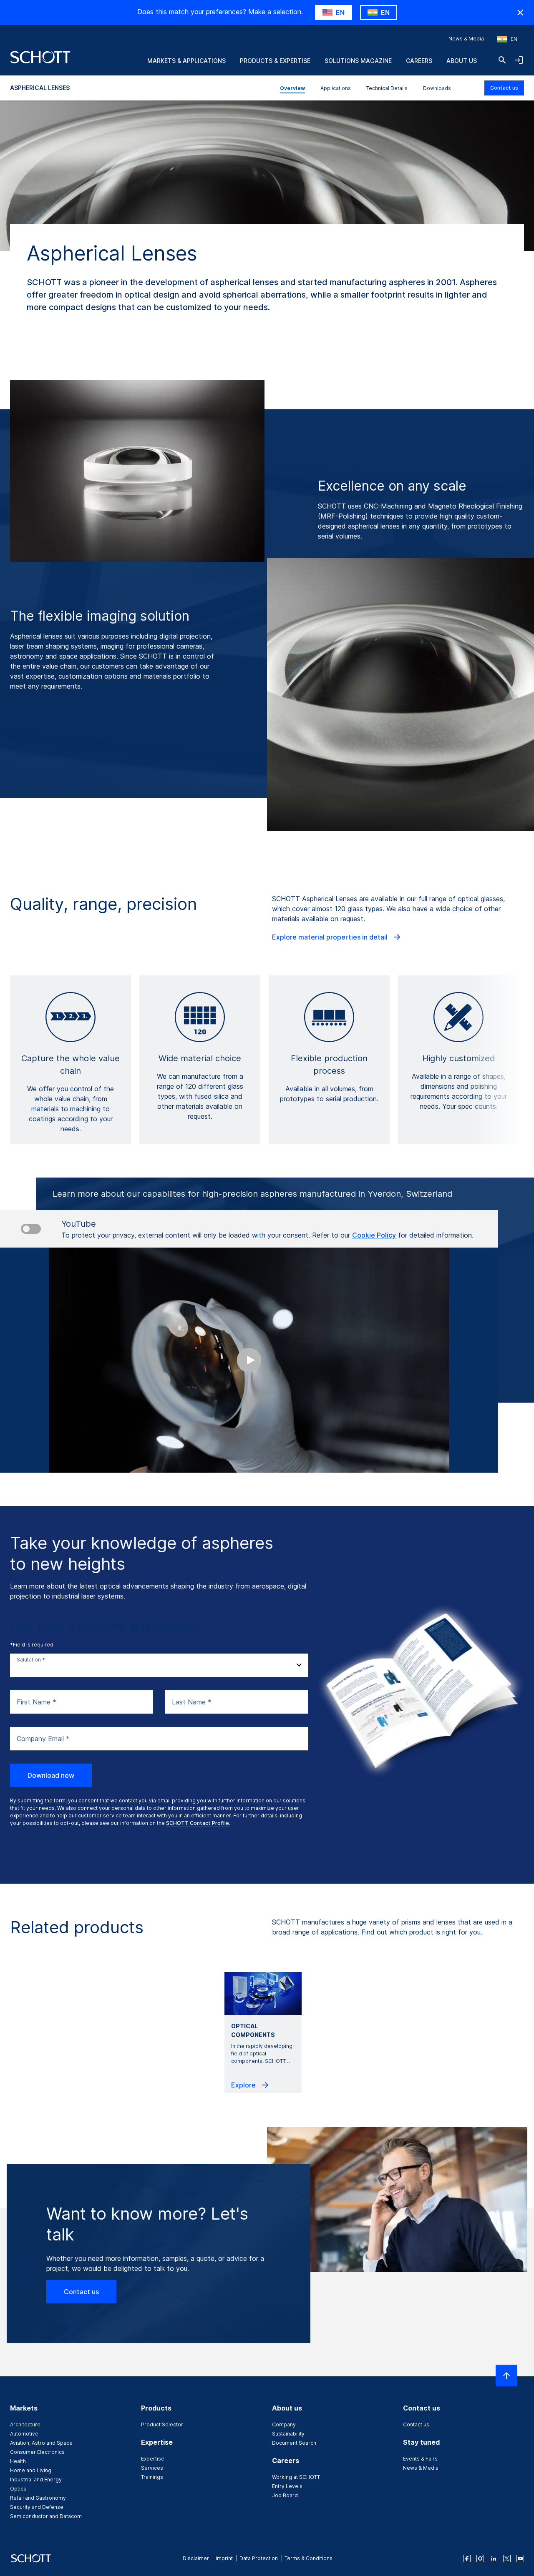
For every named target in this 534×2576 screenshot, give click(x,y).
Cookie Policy (374, 1235)
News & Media (466, 39)
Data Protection (259, 2558)
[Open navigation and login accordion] (519, 60)
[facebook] (467, 2558)
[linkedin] (494, 2558)
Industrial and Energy (36, 2480)
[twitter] (507, 2558)
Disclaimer (196, 2558)
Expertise (153, 2459)
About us (462, 61)
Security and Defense (37, 2507)
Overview (292, 88)
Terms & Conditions (309, 2558)
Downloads (437, 88)
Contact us (504, 88)
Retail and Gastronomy (38, 2498)
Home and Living (31, 2470)
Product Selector (162, 2424)
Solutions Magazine (358, 61)
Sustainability (288, 2434)
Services (152, 2468)
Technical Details (387, 88)
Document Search (294, 2443)
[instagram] (480, 2558)
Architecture (25, 2424)
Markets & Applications (186, 61)
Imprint (224, 2558)
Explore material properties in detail (331, 937)
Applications (336, 88)
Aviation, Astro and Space (41, 2443)
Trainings (152, 2477)
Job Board (285, 2495)
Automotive (24, 2434)
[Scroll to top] (506, 2376)
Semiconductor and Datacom (46, 2516)
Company (284, 2424)
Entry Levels (287, 2486)
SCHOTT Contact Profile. (198, 1823)
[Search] (502, 60)
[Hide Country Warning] (520, 13)
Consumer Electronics (37, 2452)
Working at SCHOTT (296, 2477)
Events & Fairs (420, 2459)
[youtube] (520, 2558)
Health (18, 2461)
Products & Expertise (275, 61)
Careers (419, 61)
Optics (18, 2489)
